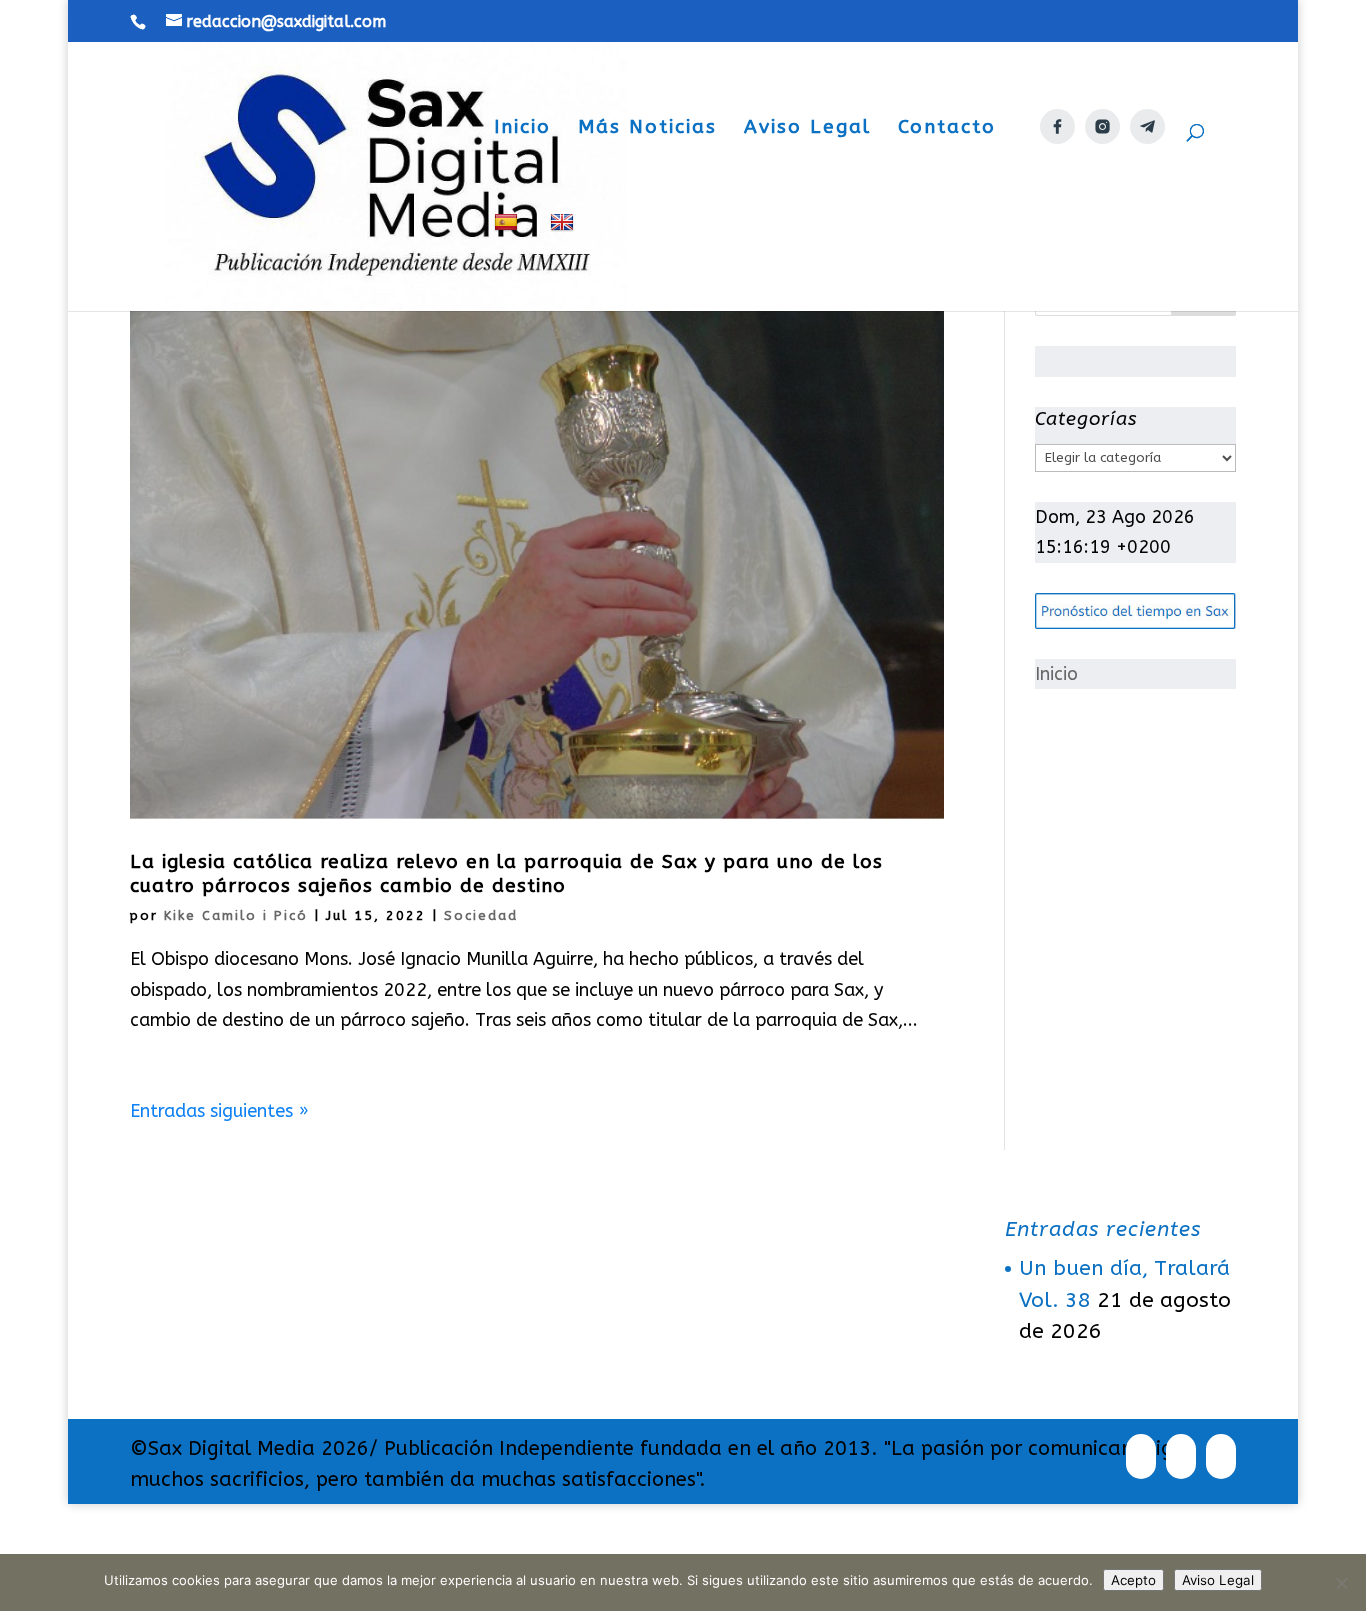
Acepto (1133, 1580)
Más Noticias (647, 129)
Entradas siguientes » (219, 1111)
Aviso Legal (807, 129)
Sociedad (481, 915)
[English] (564, 261)
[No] (1341, 1583)
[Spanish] (508, 261)
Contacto (947, 129)
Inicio (522, 129)
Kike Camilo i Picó (236, 915)
